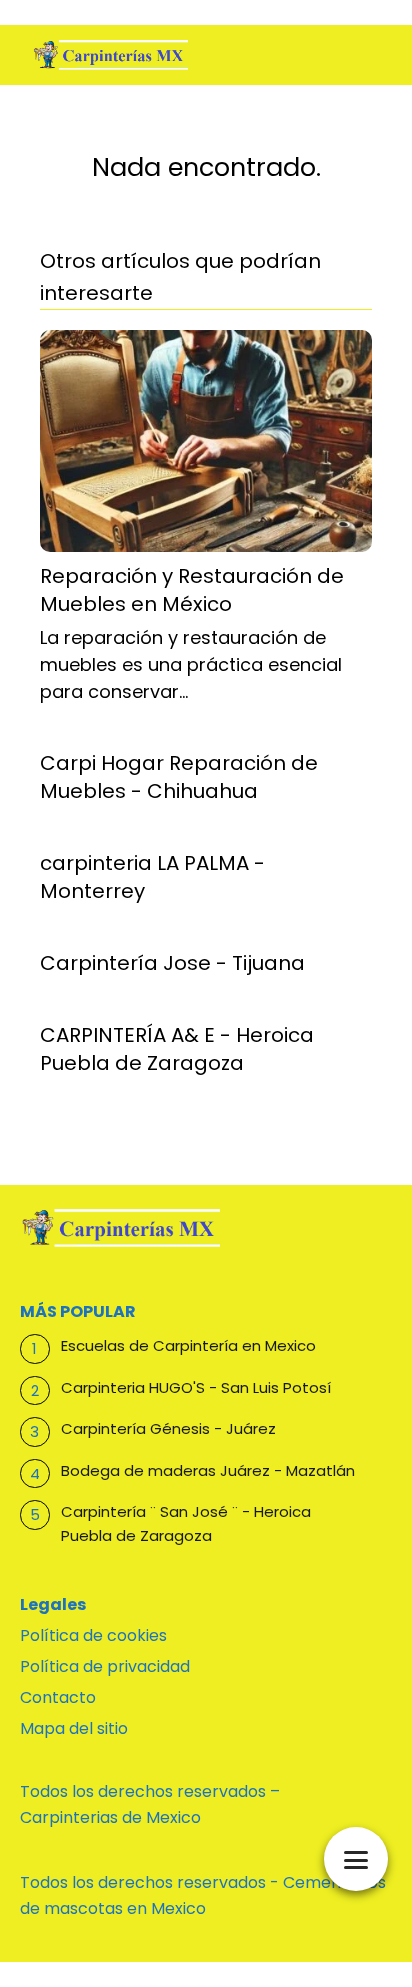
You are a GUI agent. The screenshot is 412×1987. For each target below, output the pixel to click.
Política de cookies (93, 1635)
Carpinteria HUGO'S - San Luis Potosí (196, 1387)
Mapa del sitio (74, 1728)
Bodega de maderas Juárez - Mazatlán (208, 1470)
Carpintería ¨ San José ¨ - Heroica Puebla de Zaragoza (186, 1523)
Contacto (58, 1697)
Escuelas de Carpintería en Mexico (188, 1345)
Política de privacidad (105, 1666)
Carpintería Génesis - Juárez (168, 1428)
